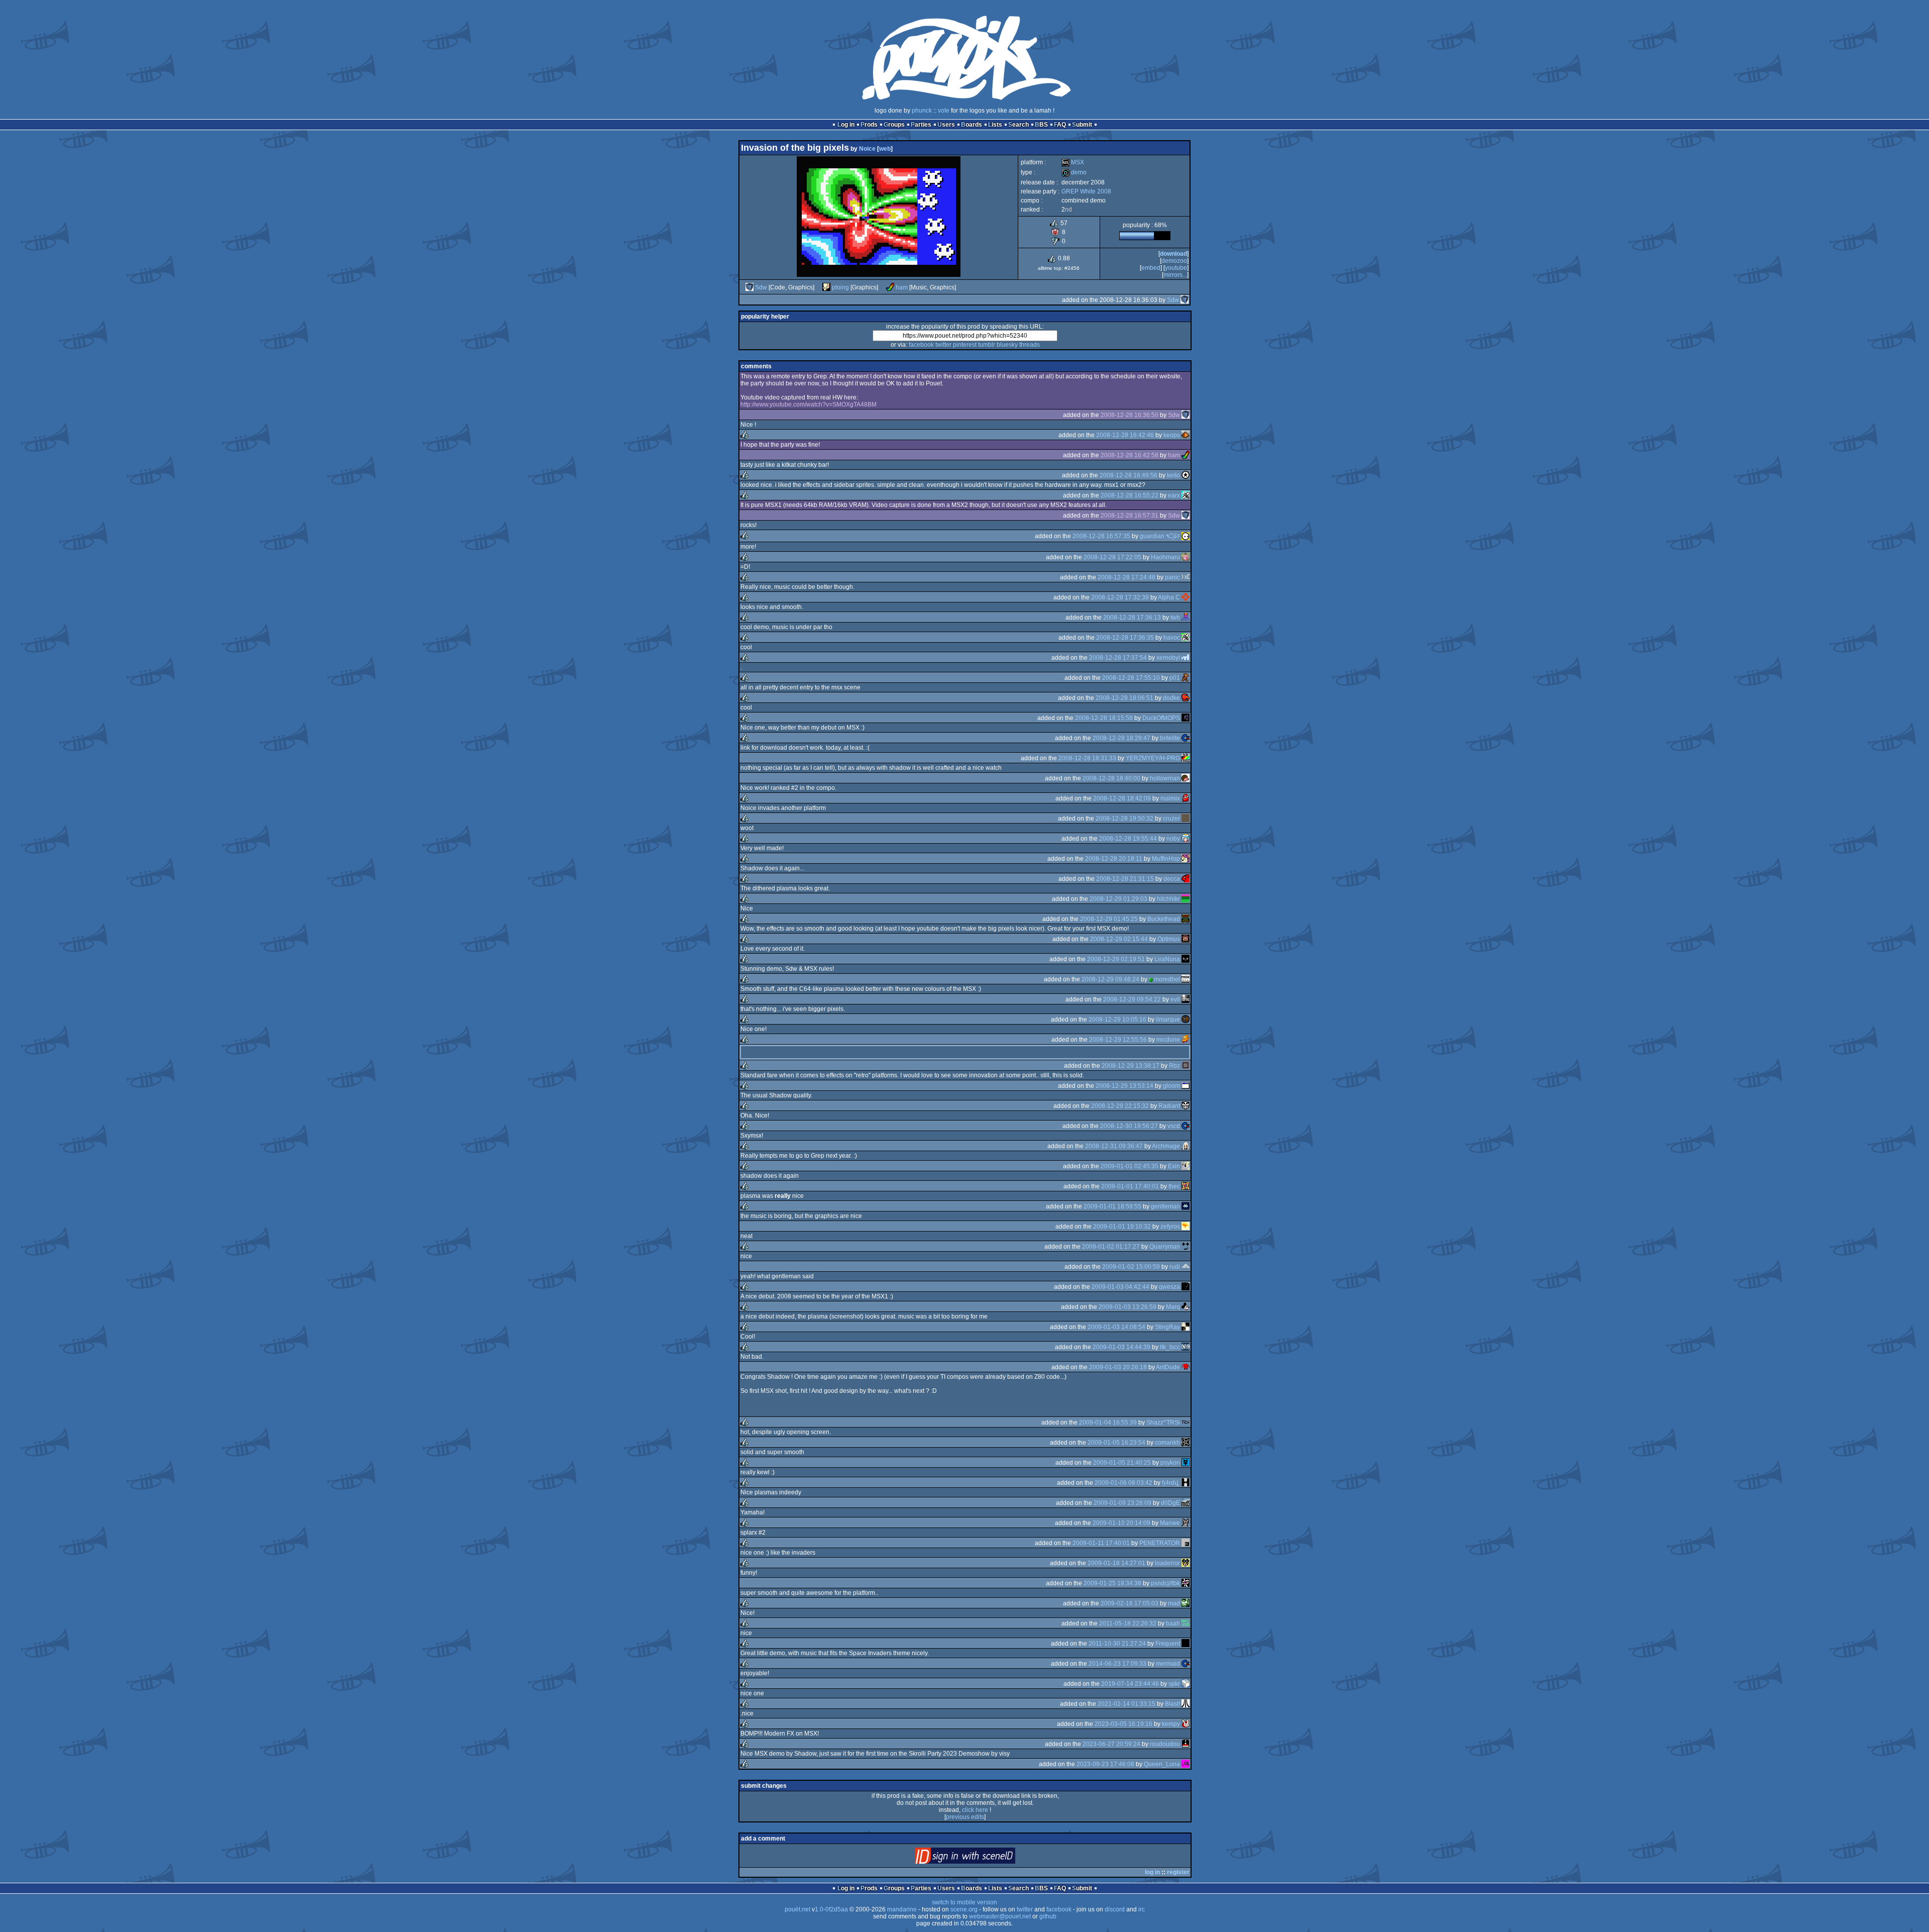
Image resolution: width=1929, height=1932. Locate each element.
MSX (1073, 162)
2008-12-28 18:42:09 (1122, 798)
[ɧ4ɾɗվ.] (1186, 1483)
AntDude (1168, 1367)
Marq (1173, 1307)
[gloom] (1186, 1086)
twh (1175, 618)
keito (1173, 475)
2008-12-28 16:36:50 (1130, 415)
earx (1174, 495)
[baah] (1186, 1623)
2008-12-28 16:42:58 (1130, 455)
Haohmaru (1165, 557)
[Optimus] (1186, 939)
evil (1175, 999)
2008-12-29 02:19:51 (1116, 959)
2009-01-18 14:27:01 (1116, 1563)
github (1048, 1916)
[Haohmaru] (1186, 557)
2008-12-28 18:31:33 (1087, 758)
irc (1142, 1909)
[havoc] (1186, 638)
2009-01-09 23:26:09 (1122, 1503)
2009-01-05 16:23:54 (1116, 1443)
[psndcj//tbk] (1186, 1583)
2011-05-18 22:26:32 (1128, 1623)
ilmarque (1168, 1020)
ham (902, 287)
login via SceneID (982, 1858)
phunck (922, 111)
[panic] (1186, 577)
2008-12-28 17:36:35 (1125, 638)
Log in (846, 125)
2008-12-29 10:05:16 (1117, 1020)
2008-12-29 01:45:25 (1109, 919)
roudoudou (1165, 1744)
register (1178, 1872)
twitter (943, 345)
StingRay (1167, 1327)
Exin (1174, 1166)
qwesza (1169, 1287)
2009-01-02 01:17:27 (1111, 1247)
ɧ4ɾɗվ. (1171, 1483)
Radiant (1169, 1106)
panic (1172, 577)
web (885, 149)
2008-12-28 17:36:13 (1132, 618)
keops (1172, 435)
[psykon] (1186, 1463)
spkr (1174, 1684)
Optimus (1169, 939)
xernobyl (1168, 658)
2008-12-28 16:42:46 (1125, 435)
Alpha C (1169, 597)
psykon (1170, 1463)
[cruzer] (1186, 819)
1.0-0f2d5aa (831, 1909)
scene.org (964, 1909)
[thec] (1186, 1186)
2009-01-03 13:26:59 (1128, 1307)
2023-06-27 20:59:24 (1111, 1744)
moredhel (1167, 979)
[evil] (1186, 999)
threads (1030, 345)
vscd (1174, 1126)
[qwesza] (1186, 1287)
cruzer (1171, 819)
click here (975, 1810)
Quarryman (1165, 1247)
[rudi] (1186, 1267)
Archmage (1166, 1146)
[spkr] (1186, 1684)
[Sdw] (749, 287)
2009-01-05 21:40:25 (1122, 1463)
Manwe (1170, 1523)
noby (1173, 839)
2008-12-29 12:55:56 (1118, 1040)
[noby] (1186, 839)
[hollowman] (1186, 778)
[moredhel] (1186, 979)
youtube (1176, 268)
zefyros (1170, 1227)
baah (1173, 1623)
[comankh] (1186, 1443)
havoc (1172, 638)
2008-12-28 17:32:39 (1120, 597)
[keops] (1186, 435)
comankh (1167, 1443)
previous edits (965, 1817)
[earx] (1186, 495)
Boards (972, 125)
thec (1174, 1186)
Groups (894, 125)
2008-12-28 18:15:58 (1104, 718)
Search (1019, 125)
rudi (1175, 1267)
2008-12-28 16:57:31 (1130, 516)
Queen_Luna (1162, 1764)
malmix (1170, 798)
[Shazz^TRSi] (1186, 1422)
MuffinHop (1166, 859)
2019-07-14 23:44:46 (1130, 1684)
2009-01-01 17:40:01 (1130, 1186)
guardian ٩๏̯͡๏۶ (1160, 536)
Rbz (1174, 1066)
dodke (1171, 698)
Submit (1082, 125)
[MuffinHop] (1186, 859)
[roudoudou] (1186, 1744)
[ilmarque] (1186, 1020)
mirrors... (1175, 275)
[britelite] (1186, 738)
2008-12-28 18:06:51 (1124, 698)
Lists (995, 125)
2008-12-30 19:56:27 (1129, 1126)
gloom (1171, 1086)
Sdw (761, 287)
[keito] (1186, 475)
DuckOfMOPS (1161, 718)
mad (1174, 1603)
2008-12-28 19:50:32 (1124, 819)
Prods (869, 125)
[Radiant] (1186, 1106)
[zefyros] (1186, 1227)
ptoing (840, 287)
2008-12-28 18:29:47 (1121, 738)
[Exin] (1186, 1166)
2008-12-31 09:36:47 (1114, 1146)
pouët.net (797, 1909)
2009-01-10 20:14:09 (1121, 1523)
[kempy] (1186, 1724)
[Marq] (1186, 1307)
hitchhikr (1168, 899)
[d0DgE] (1186, 1503)
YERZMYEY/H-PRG (1153, 758)
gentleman (1165, 1206)
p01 (1175, 678)
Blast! (1172, 1704)
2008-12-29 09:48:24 (1110, 979)
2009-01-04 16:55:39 (1108, 1422)
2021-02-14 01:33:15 (1127, 1704)
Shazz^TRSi (1163, 1422)
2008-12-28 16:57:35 (1101, 536)
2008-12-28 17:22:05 (1112, 557)
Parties (921, 125)
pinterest (965, 345)
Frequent (1168, 1644)
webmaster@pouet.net (1000, 1916)
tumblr (987, 345)
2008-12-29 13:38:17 (1131, 1066)
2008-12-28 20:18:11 (1114, 859)
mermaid (1168, 1664)
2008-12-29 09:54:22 (1132, 999)
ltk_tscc (1170, 1347)
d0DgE (1170, 1503)
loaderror (1167, 1563)
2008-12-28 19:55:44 (1128, 839)
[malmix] (1186, 798)
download (1173, 254)
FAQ (1060, 125)
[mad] (1186, 1603)
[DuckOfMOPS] (1186, 718)
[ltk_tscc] (1186, 1347)
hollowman (1165, 778)
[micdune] (1186, 1040)
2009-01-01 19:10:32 (1122, 1227)
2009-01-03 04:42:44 (1120, 1287)
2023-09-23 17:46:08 (1105, 1764)
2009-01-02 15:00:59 (1131, 1267)
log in (1152, 1872)
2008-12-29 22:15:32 (1120, 1106)
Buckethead (1164, 919)
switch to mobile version (964, 1902)
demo (1074, 172)
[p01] (1186, 678)
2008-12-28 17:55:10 (1131, 678)
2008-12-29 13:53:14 (1124, 1086)
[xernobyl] (1186, 658)
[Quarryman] (1186, 1247)
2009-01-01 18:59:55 (1112, 1206)
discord (1115, 1909)
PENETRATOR (1160, 1543)
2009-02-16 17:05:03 (1130, 1603)
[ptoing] (826, 287)
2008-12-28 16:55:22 (1130, 495)
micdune (1168, 1040)
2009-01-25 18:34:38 (1112, 1583)
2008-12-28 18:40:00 (1111, 778)
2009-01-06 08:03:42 (1123, 1483)
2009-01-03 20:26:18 (1118, 1367)
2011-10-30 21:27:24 (1117, 1644)
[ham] (890, 287)
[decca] (1186, 879)
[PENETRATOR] (1186, 1543)
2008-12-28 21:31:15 (1125, 879)
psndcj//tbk (1165, 1583)
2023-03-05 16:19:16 (1123, 1724)
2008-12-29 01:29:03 (1118, 899)
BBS (1041, 125)
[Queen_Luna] (1186, 1764)
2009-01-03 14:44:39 (1121, 1347)
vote (944, 111)
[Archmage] (1186, 1146)
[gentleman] (1186, 1206)
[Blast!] (1186, 1704)
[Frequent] (1186, 1644)
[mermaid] (1186, 1664)
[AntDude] (1186, 1367)
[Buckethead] (1186, 919)
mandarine (902, 1909)
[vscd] (1186, 1126)
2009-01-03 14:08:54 (1116, 1327)
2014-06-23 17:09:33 (1117, 1664)
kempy (1171, 1724)
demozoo (1174, 261)
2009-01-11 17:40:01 (1101, 1543)
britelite (1170, 738)
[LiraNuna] (1186, 959)
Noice (867, 149)
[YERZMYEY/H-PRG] (1186, 758)
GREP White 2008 (1086, 191)
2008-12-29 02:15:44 (1119, 939)
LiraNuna (1167, 959)
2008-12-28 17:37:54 (1118, 658)
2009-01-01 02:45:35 (1130, 1166)
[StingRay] (1186, 1327)
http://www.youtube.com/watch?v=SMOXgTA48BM (809, 404)
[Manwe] (1186, 1523)
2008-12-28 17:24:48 (1127, 577)
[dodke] (1186, 698)
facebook (921, 345)
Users (946, 125)
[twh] (1186, 618)
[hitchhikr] (1186, 899)
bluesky (1007, 345)
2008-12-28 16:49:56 (1129, 475)
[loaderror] (1186, 1563)
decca (1172, 879)
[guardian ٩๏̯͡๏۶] (1186, 536)
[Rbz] (1186, 1066)
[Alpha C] (1186, 597)
